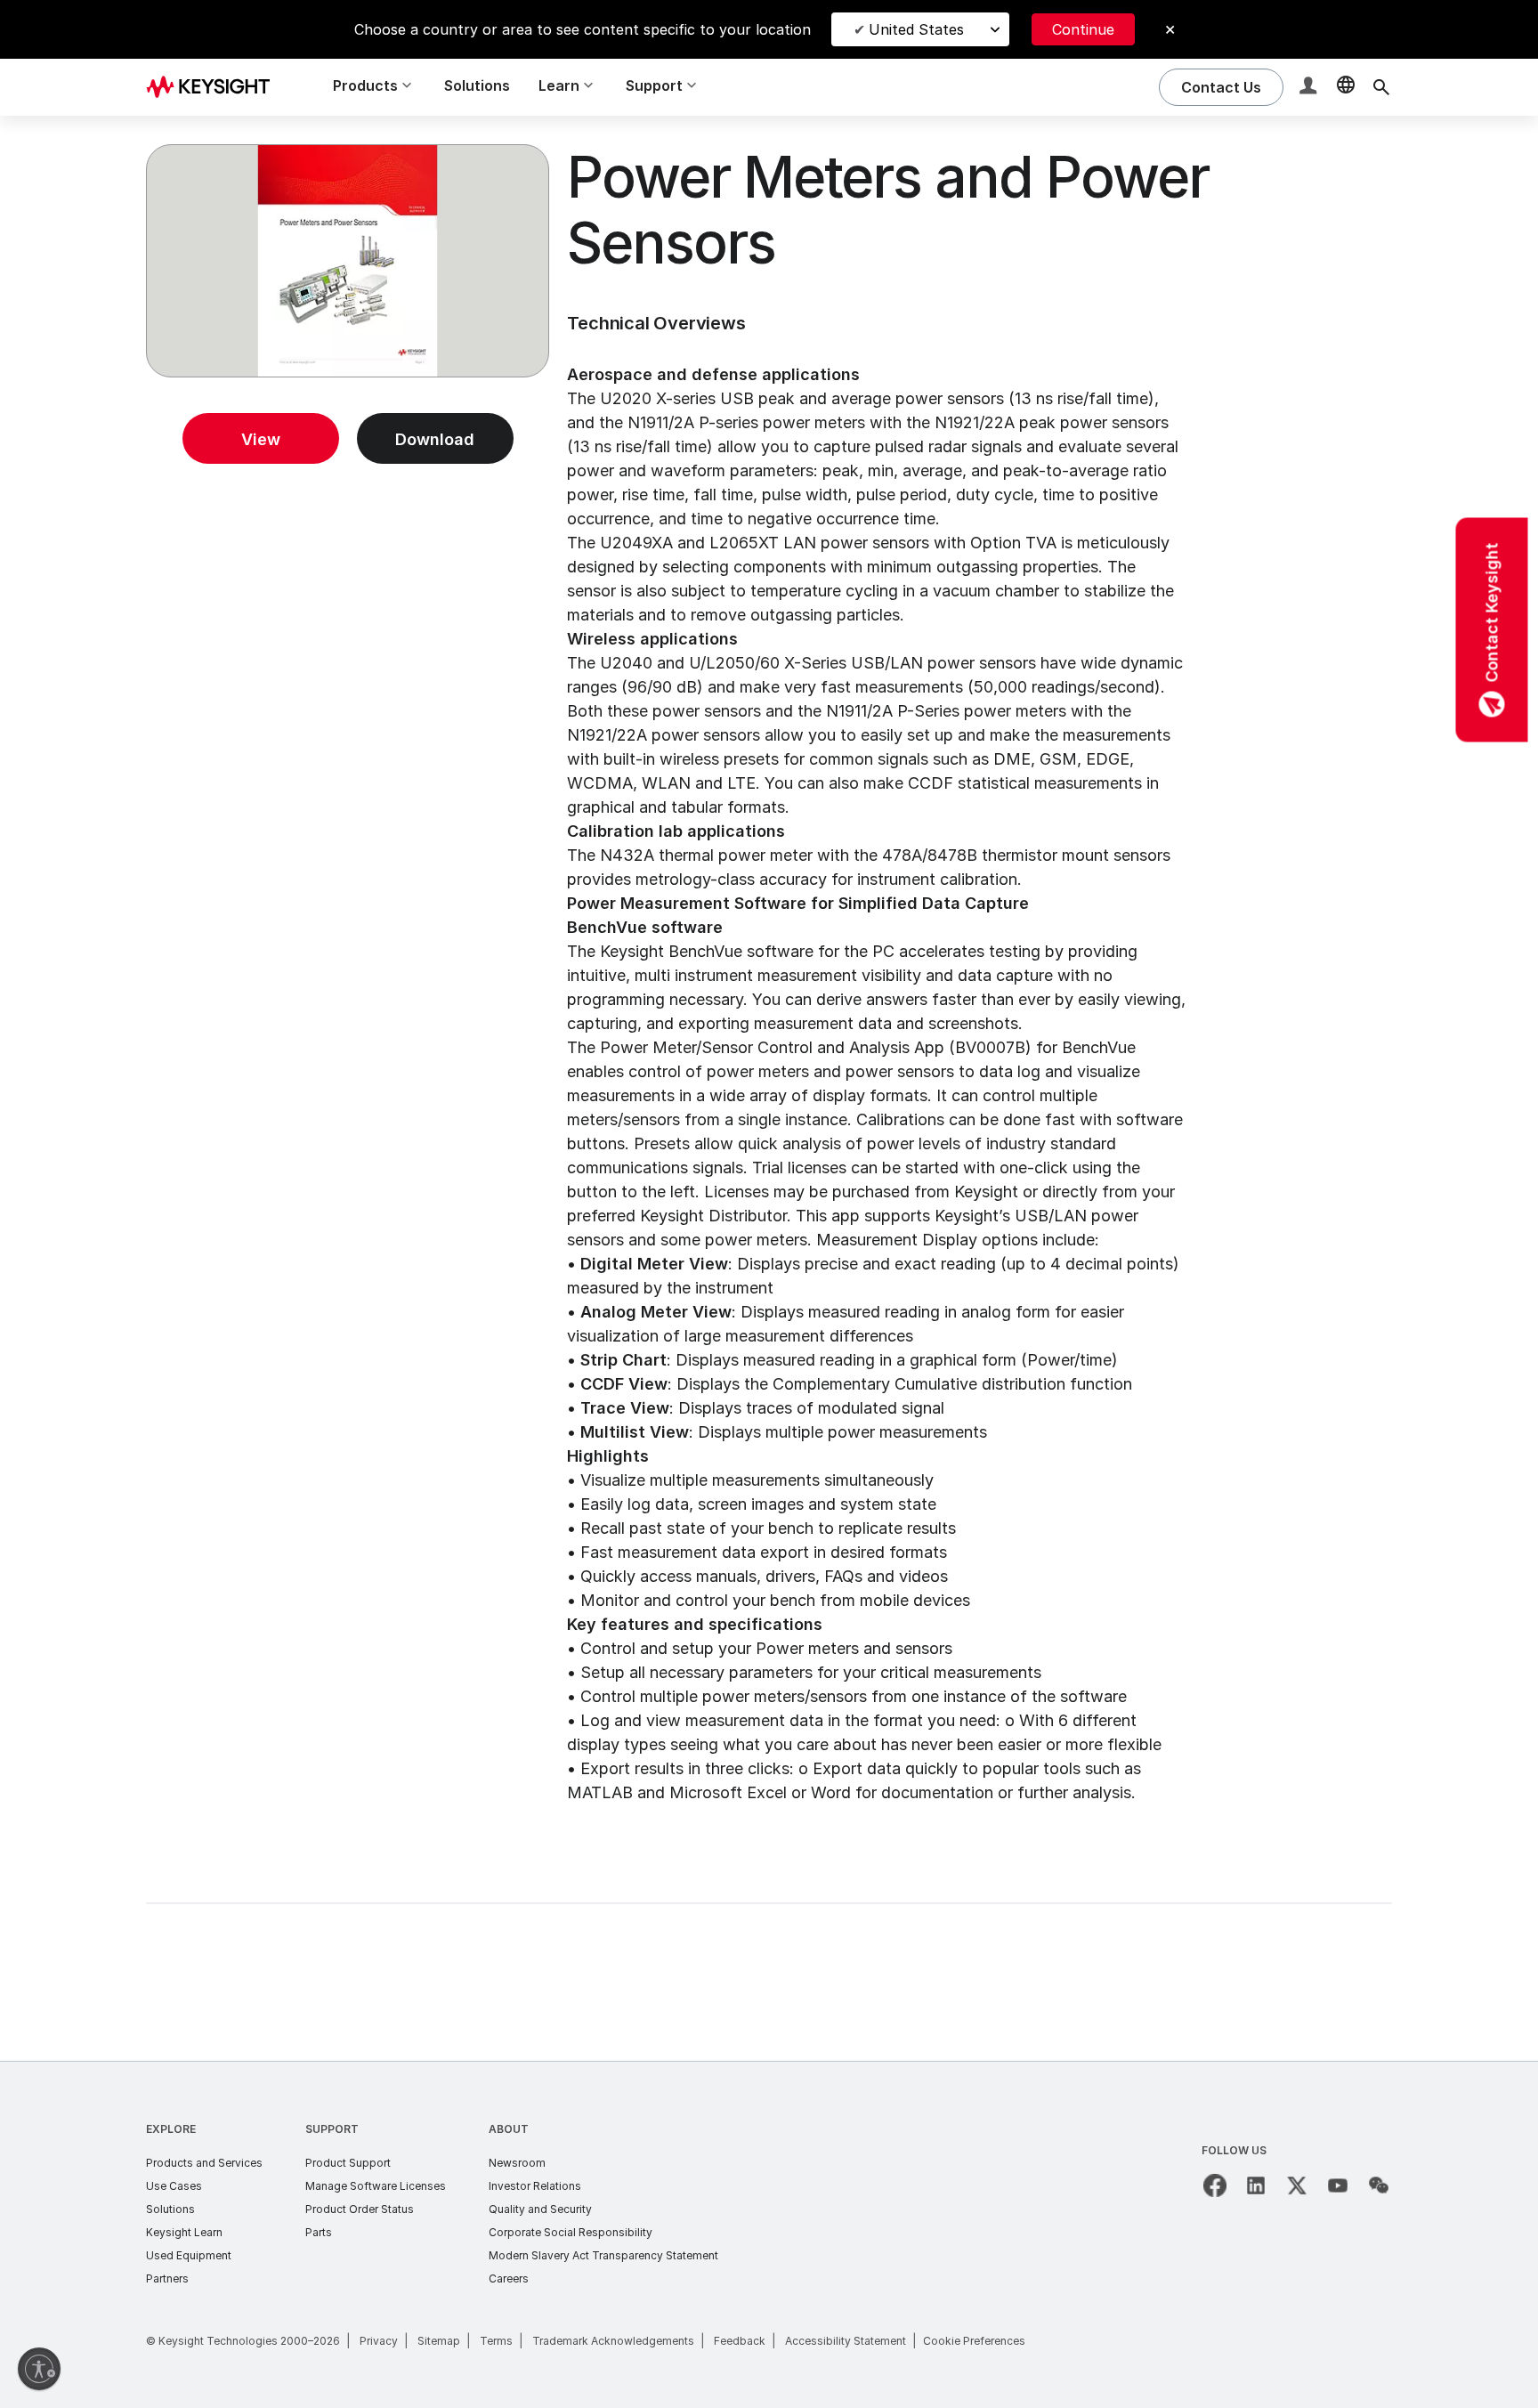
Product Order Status (360, 2209)
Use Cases (174, 2186)
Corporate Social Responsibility (571, 2232)
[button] (1310, 88)
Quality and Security (540, 2209)
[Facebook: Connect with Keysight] (1215, 2185)
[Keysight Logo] (215, 87)
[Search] (1381, 87)
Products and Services (204, 2163)
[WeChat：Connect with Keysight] (1379, 2185)
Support (332, 2129)
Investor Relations (535, 2186)
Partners (167, 2278)
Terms (496, 2341)
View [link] (261, 439)
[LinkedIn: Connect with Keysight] (1256, 2185)
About (509, 2129)
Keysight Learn (184, 2232)
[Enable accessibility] (39, 2369)
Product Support (348, 2163)
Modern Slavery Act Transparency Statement (603, 2255)
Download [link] (435, 439)
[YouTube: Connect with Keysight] (1338, 2185)
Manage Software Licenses (376, 2186)
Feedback (740, 2341)
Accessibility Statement (846, 2341)
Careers (509, 2278)
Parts (319, 2232)
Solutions (477, 85)
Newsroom (517, 2163)
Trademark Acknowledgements (613, 2341)
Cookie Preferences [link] (974, 2341)
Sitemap (439, 2341)
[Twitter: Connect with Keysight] (1297, 2185)
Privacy (379, 2341)
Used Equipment (189, 2255)
